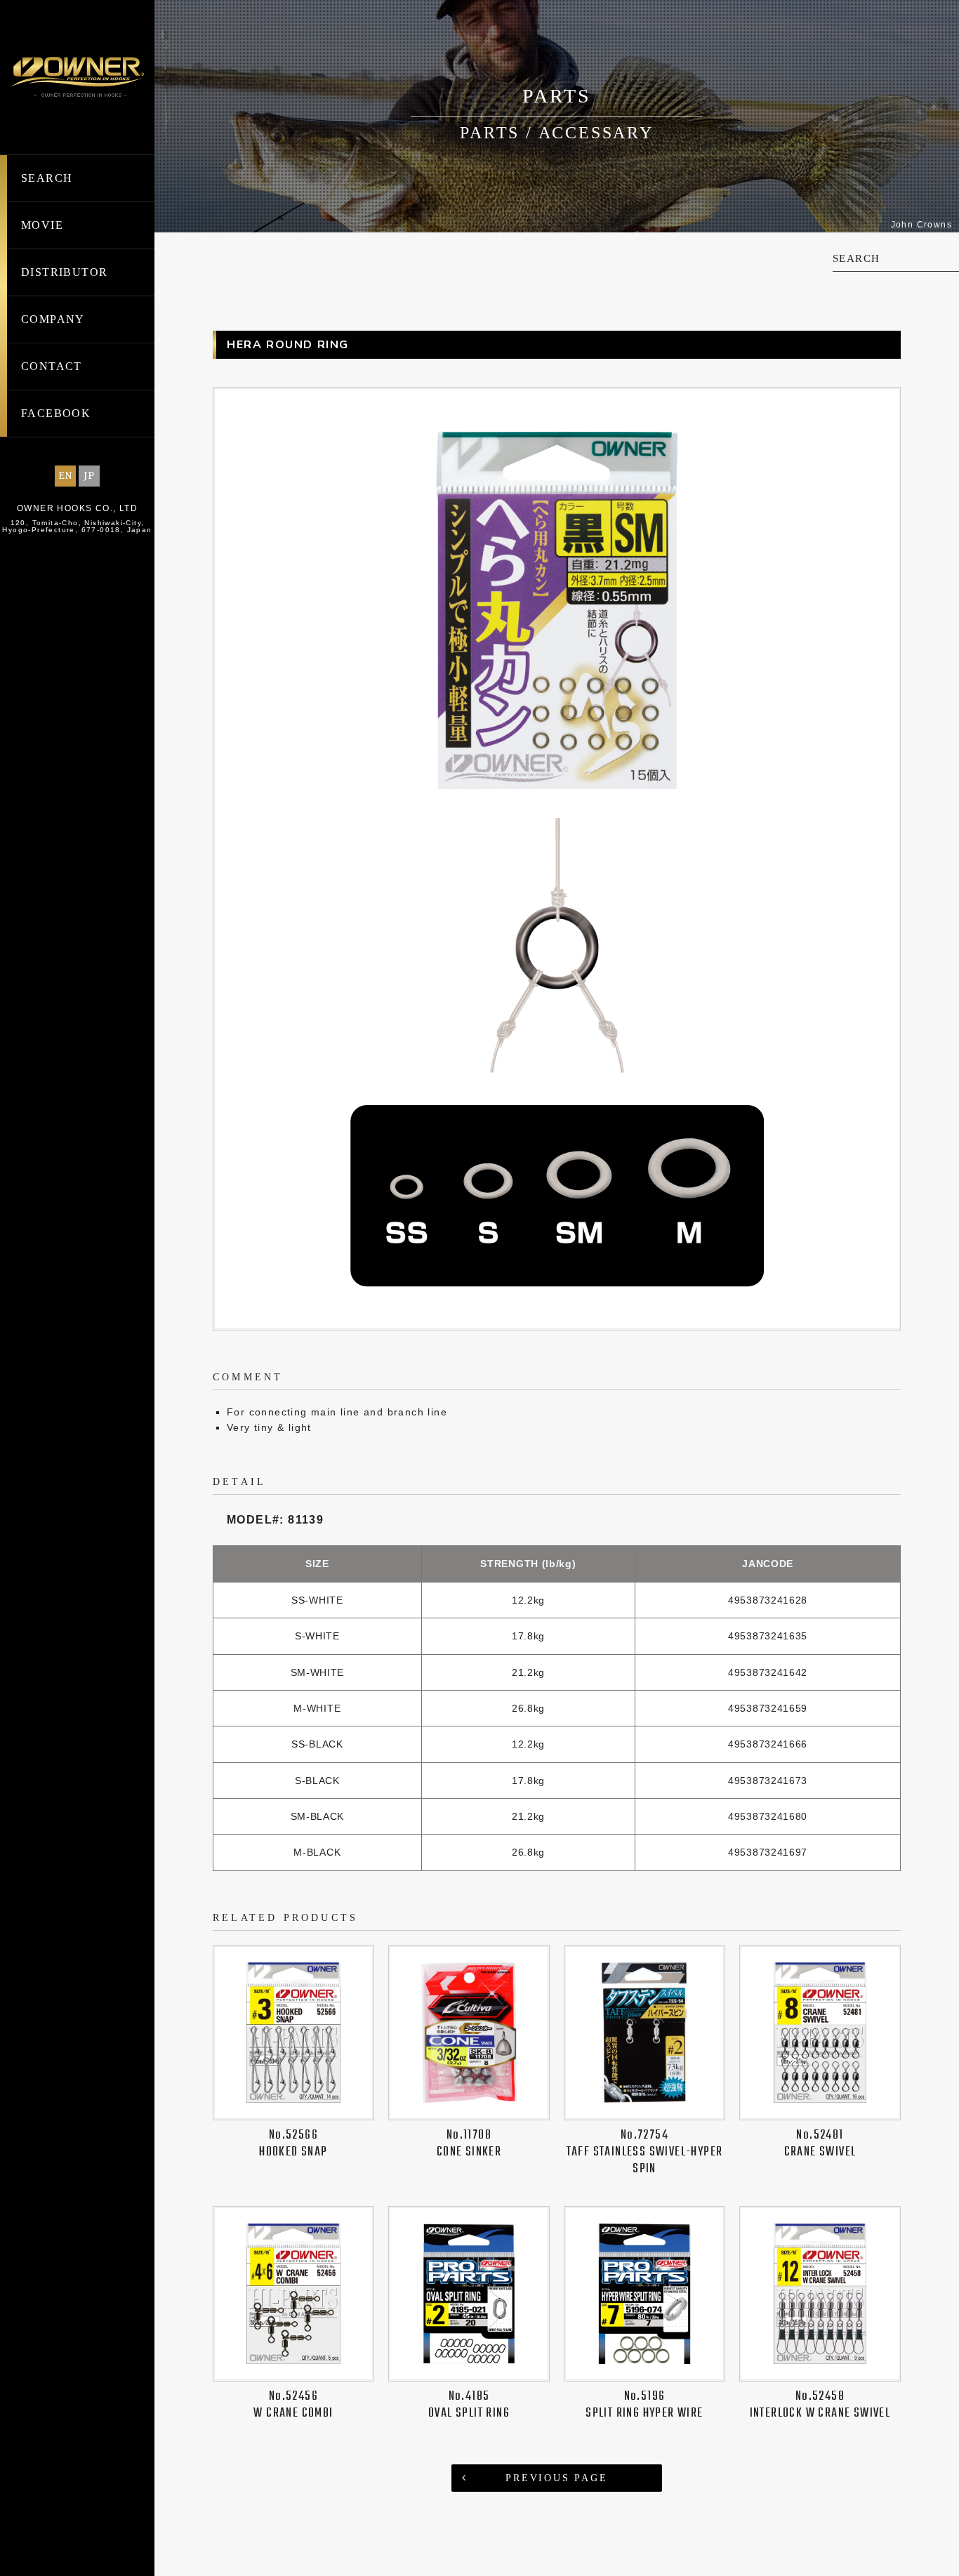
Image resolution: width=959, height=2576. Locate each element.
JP (90, 476)
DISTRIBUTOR (64, 272)
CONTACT (52, 366)
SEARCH (47, 178)
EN (66, 476)
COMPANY (53, 319)
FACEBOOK (56, 413)
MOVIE (42, 225)
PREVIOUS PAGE (556, 2478)
